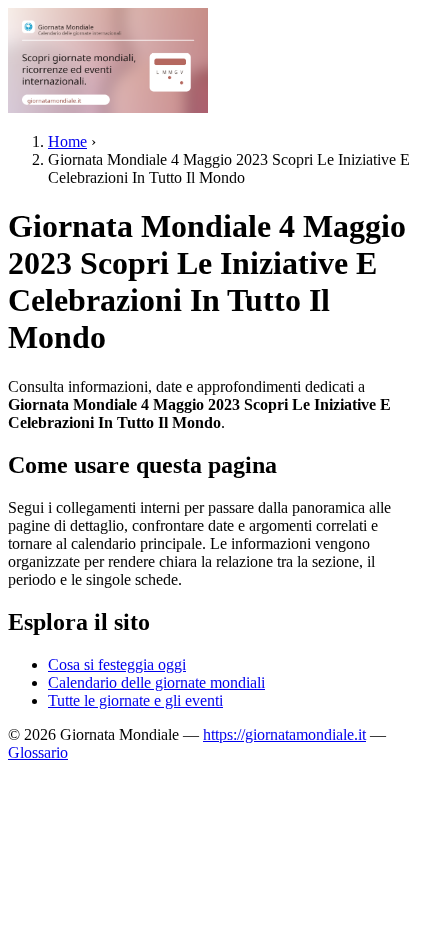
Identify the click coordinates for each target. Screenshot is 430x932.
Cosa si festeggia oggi (117, 664)
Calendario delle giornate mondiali (156, 682)
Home (67, 141)
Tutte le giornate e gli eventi (135, 700)
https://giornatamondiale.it (284, 734)
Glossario (38, 752)
